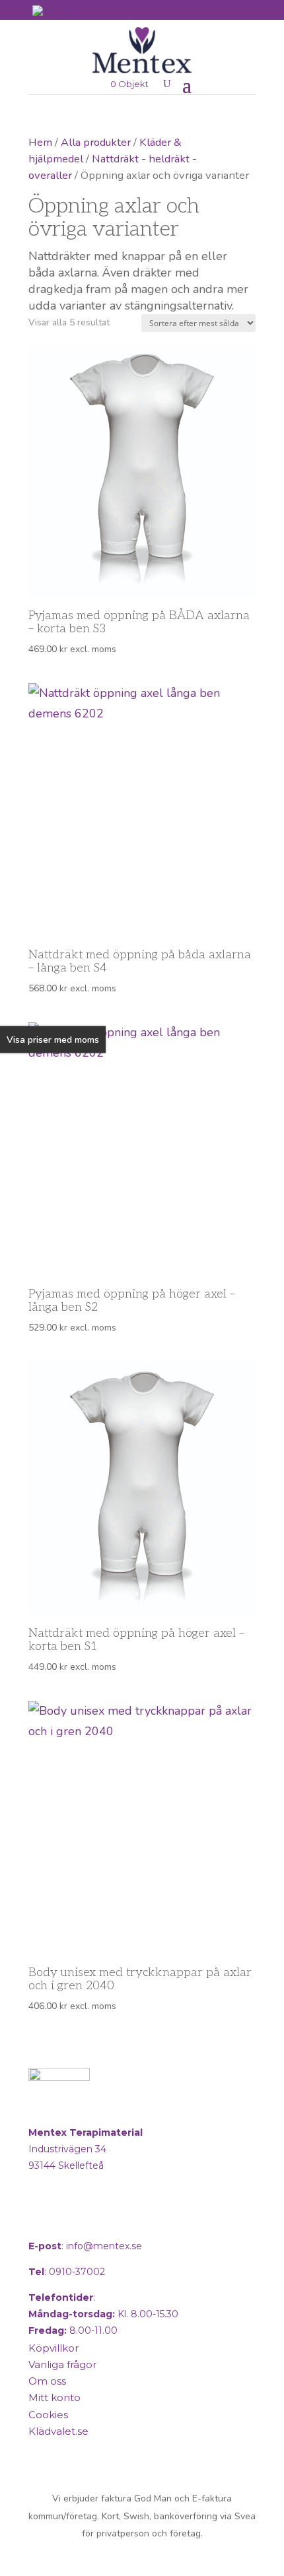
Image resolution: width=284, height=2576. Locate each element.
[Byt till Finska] (54, 11)
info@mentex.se (104, 2246)
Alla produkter (96, 142)
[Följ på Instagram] (73, 2220)
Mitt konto (54, 2397)
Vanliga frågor (62, 2364)
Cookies (48, 2415)
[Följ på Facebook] (42, 2220)
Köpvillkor (53, 2348)
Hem (40, 142)
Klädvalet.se (58, 2431)
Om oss (47, 2381)
